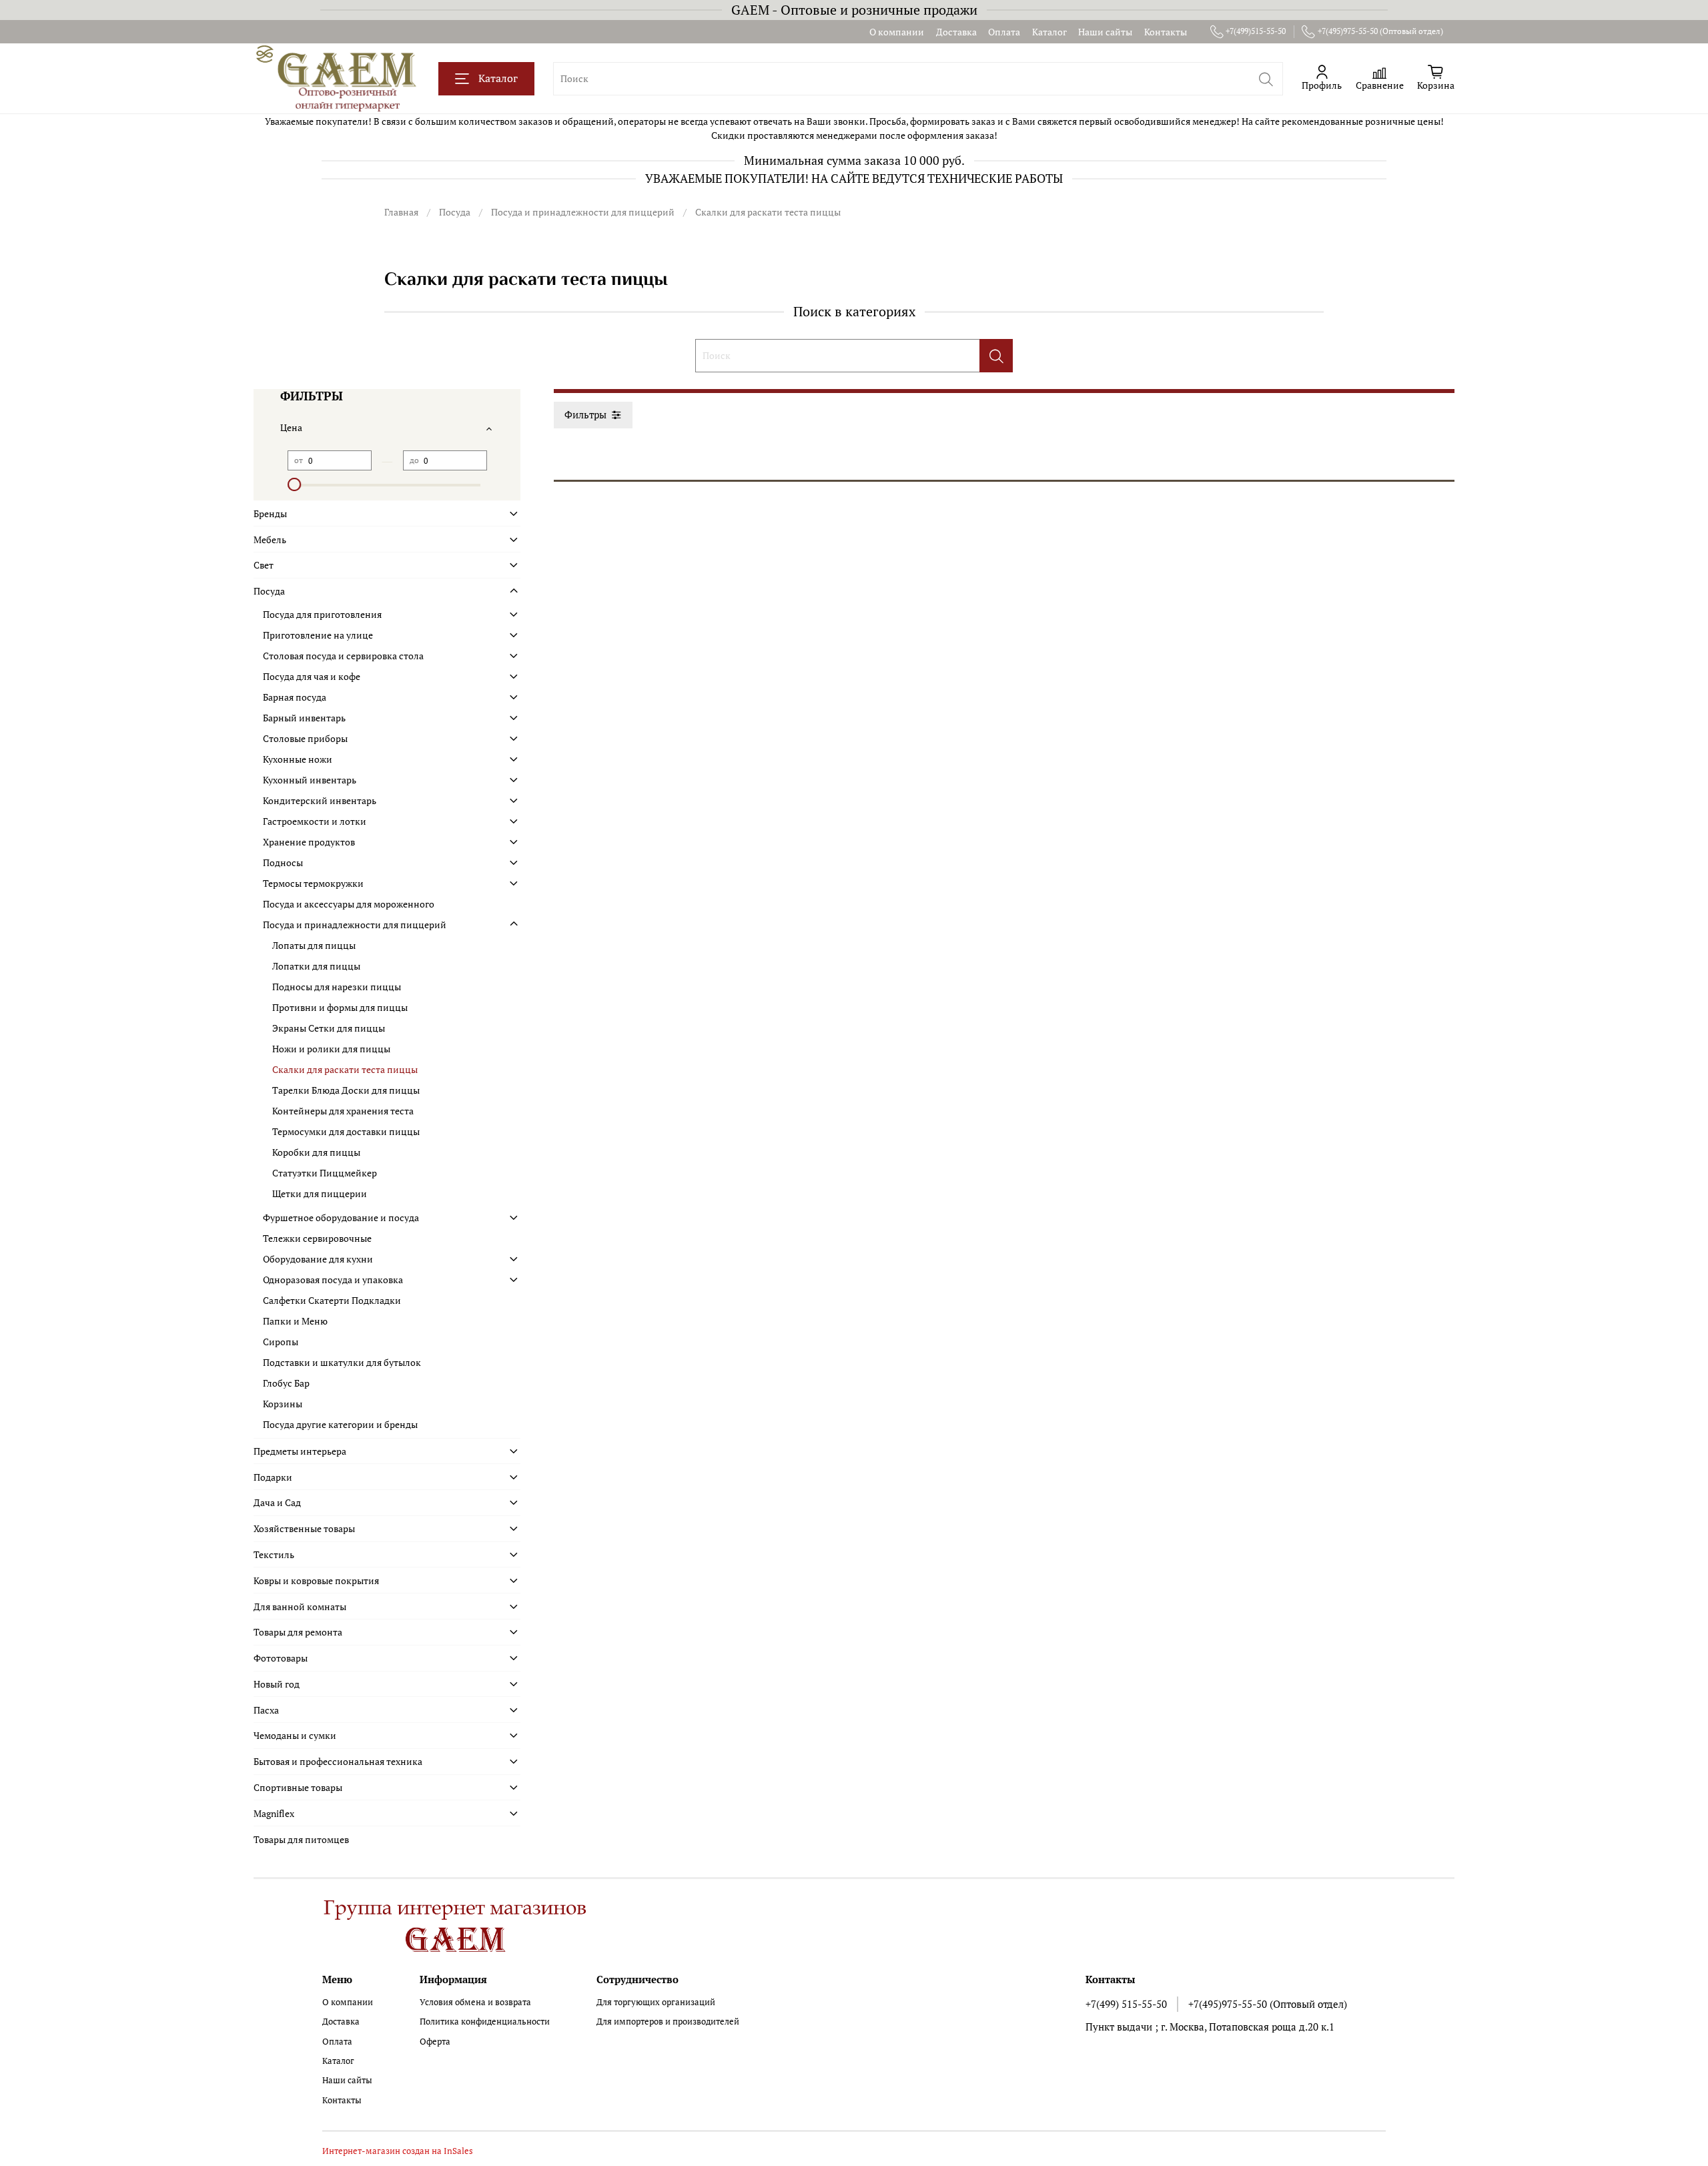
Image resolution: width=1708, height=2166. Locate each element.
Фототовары (281, 1658)
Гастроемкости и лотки (315, 821)
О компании (897, 32)
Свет (264, 565)
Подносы (283, 862)
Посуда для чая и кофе (312, 676)
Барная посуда (295, 697)
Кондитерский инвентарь (320, 800)
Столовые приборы (305, 738)
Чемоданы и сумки (295, 1735)
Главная (401, 212)
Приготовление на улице (318, 635)
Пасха (266, 1710)
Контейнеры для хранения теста (343, 1111)
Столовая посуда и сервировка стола (343, 656)
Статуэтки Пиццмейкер (325, 1173)
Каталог (1049, 32)
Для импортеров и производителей (668, 2022)
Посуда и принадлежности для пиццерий (583, 212)
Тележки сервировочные (317, 1238)
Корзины (283, 1404)
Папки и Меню (295, 1321)
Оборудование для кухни (318, 1259)
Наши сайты (1105, 32)
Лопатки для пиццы (316, 966)
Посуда (455, 212)
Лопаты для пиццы (314, 945)
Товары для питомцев (301, 1839)
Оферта (435, 2042)
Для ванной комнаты (300, 1606)
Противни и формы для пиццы (340, 1007)
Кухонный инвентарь (310, 780)
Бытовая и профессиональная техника (338, 1761)
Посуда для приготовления (322, 614)
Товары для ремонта (298, 1632)
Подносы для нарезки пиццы (337, 987)
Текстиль (274, 1554)
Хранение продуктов (309, 842)
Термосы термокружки (313, 883)
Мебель (270, 539)
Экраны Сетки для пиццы (329, 1028)
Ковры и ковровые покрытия (316, 1580)
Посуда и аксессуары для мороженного (349, 904)
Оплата (1004, 32)
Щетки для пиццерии (320, 1193)
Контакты (1166, 32)
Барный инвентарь (304, 718)
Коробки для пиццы (316, 1152)
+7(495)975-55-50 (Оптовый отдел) (1380, 31)
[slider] (294, 484)
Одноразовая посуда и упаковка (333, 1280)
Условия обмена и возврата (475, 2002)
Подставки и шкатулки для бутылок (342, 1362)
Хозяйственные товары (304, 1528)
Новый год (277, 1684)
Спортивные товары (298, 1787)
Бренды (270, 513)
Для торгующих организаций (656, 2002)
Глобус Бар (286, 1383)
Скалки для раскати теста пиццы (345, 1069)
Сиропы (281, 1342)
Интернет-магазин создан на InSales (398, 2151)
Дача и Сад (277, 1502)
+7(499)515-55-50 (1256, 31)
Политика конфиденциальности (485, 2022)
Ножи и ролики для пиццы (331, 1049)
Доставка (956, 32)
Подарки (273, 1477)
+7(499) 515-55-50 (1126, 2004)
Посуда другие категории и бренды (340, 1424)
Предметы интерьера (300, 1451)
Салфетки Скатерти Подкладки (332, 1300)
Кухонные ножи (298, 759)
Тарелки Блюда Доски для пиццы (346, 1090)
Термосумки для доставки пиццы (346, 1131)
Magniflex (274, 1813)
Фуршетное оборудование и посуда (341, 1217)
